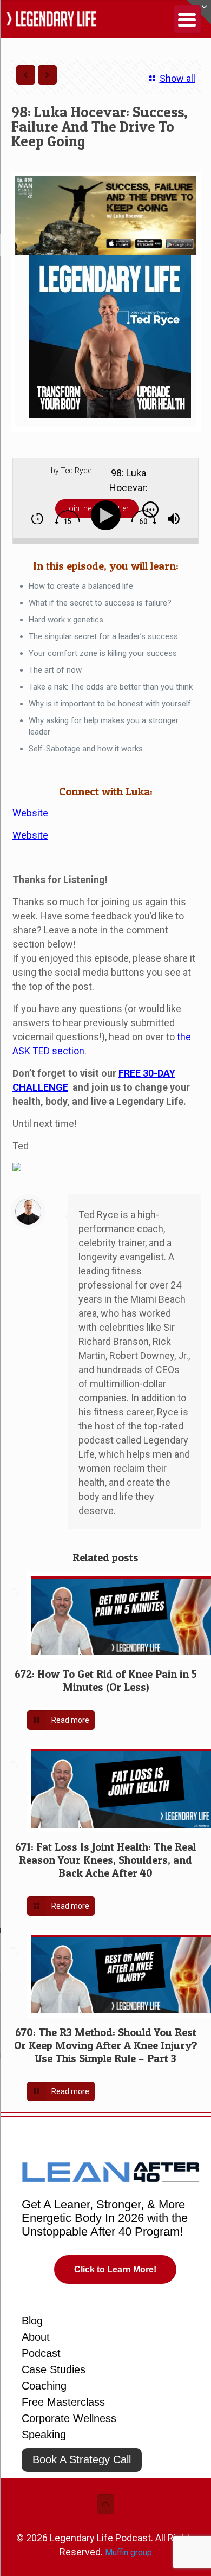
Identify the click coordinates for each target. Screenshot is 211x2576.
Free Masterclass (63, 2402)
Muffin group (128, 2552)
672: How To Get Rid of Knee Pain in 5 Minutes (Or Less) (106, 1680)
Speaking (44, 2435)
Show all (177, 78)
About (36, 2337)
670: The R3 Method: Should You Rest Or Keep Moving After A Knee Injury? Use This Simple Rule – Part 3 (106, 2045)
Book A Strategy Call (82, 2459)
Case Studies (54, 2369)
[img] (37, 519)
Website (30, 813)
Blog (32, 2321)
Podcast (41, 2353)
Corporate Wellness (69, 2418)
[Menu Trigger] (187, 19)
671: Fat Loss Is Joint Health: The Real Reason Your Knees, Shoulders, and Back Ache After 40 (105, 1860)
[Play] (108, 516)
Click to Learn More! (115, 2269)
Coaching (44, 2386)
